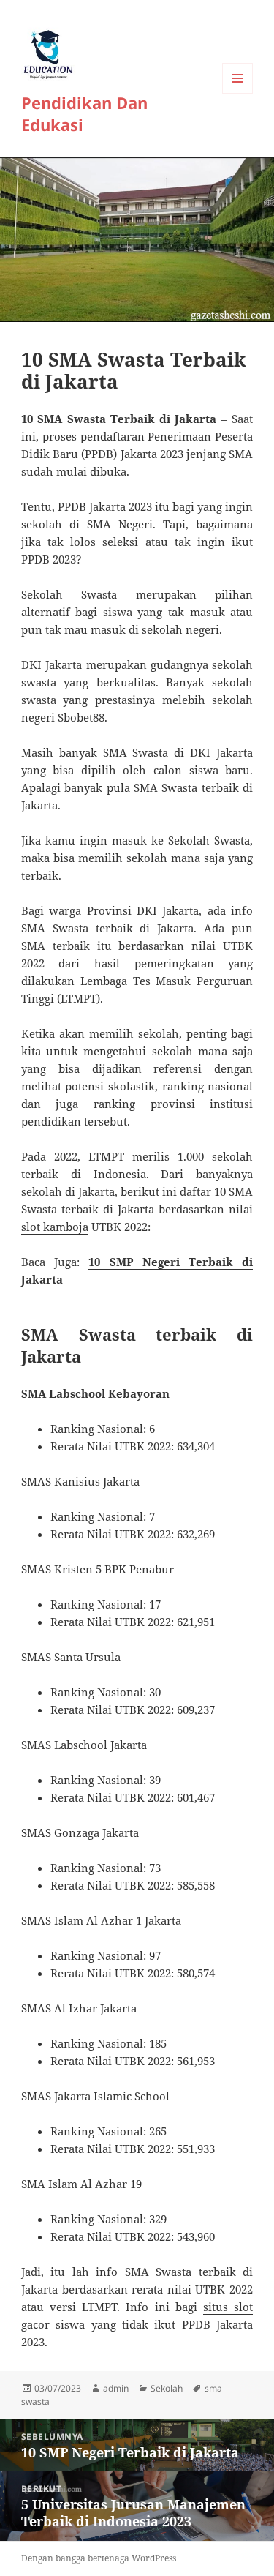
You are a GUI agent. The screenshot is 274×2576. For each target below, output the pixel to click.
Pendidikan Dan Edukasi (84, 113)
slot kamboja (55, 1227)
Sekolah (167, 2388)
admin (116, 2388)
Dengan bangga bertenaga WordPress (99, 2558)
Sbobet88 (81, 717)
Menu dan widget (238, 93)
